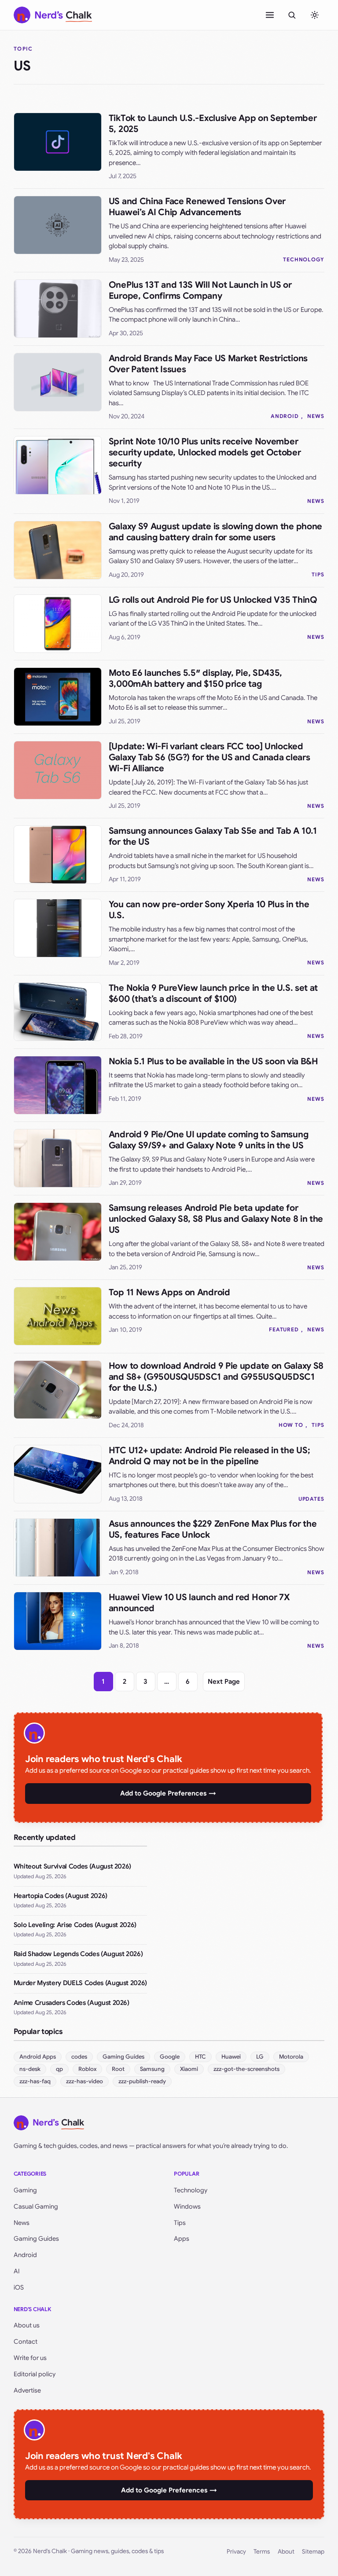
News (316, 416)
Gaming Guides (123, 2057)
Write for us (30, 2358)
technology (304, 259)
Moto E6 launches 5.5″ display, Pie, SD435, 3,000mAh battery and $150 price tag (195, 678)
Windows (187, 2206)
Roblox (87, 2069)
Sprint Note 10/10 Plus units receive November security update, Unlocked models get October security (205, 453)
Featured (284, 1329)
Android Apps (38, 2057)
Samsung (152, 2069)
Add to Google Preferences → (168, 1793)
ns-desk (30, 2069)
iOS (19, 2287)
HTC (200, 2057)
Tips (318, 574)
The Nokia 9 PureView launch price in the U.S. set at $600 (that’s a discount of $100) (213, 993)
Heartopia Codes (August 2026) (61, 1896)
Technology (191, 2190)
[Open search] (292, 15)
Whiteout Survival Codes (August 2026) (72, 1866)
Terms (262, 2552)
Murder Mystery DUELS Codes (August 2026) (80, 1983)
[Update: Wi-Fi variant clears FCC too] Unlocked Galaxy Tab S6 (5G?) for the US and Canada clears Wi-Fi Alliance (209, 757)
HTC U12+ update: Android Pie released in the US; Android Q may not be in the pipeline (209, 1456)
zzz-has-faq (35, 2081)
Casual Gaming (36, 2206)
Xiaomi (189, 2069)
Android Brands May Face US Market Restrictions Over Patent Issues (208, 364)
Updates (312, 1499)
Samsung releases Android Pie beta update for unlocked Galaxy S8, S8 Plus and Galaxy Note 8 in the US (216, 1219)
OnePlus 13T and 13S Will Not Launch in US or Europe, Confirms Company (200, 290)
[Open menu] (270, 15)
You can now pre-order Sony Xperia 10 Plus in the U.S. (209, 910)
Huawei (231, 2057)
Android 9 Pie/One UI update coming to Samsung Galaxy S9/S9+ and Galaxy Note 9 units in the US (209, 1140)
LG (260, 2057)
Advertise (27, 2390)
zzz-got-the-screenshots (246, 2069)
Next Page (224, 1682)
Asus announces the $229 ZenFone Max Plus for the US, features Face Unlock (213, 1529)
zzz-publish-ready (142, 2081)
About (286, 2552)
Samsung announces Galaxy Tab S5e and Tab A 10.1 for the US (213, 836)
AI (17, 2271)
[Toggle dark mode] (315, 15)
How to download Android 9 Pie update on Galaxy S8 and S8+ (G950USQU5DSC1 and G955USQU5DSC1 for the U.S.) (216, 1377)
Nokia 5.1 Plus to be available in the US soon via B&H (213, 1061)
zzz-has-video (84, 2081)
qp (59, 2069)
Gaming (25, 2190)
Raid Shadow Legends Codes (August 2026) (78, 1954)
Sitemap (313, 2552)
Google (170, 2057)
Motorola (291, 2057)
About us (27, 2325)
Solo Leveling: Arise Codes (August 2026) (75, 1925)
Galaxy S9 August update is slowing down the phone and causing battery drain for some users (215, 532)
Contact (26, 2341)
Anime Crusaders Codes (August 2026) (72, 2003)
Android (285, 416)
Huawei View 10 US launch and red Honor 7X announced (199, 1603)
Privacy (236, 2552)
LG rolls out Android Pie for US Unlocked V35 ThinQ (213, 600)
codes (79, 2057)
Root (118, 2069)
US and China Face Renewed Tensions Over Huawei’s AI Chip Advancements (197, 207)
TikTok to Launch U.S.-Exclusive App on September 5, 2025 (213, 124)
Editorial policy (35, 2374)
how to (291, 1425)
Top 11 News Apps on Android (169, 1292)
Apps (182, 2239)
